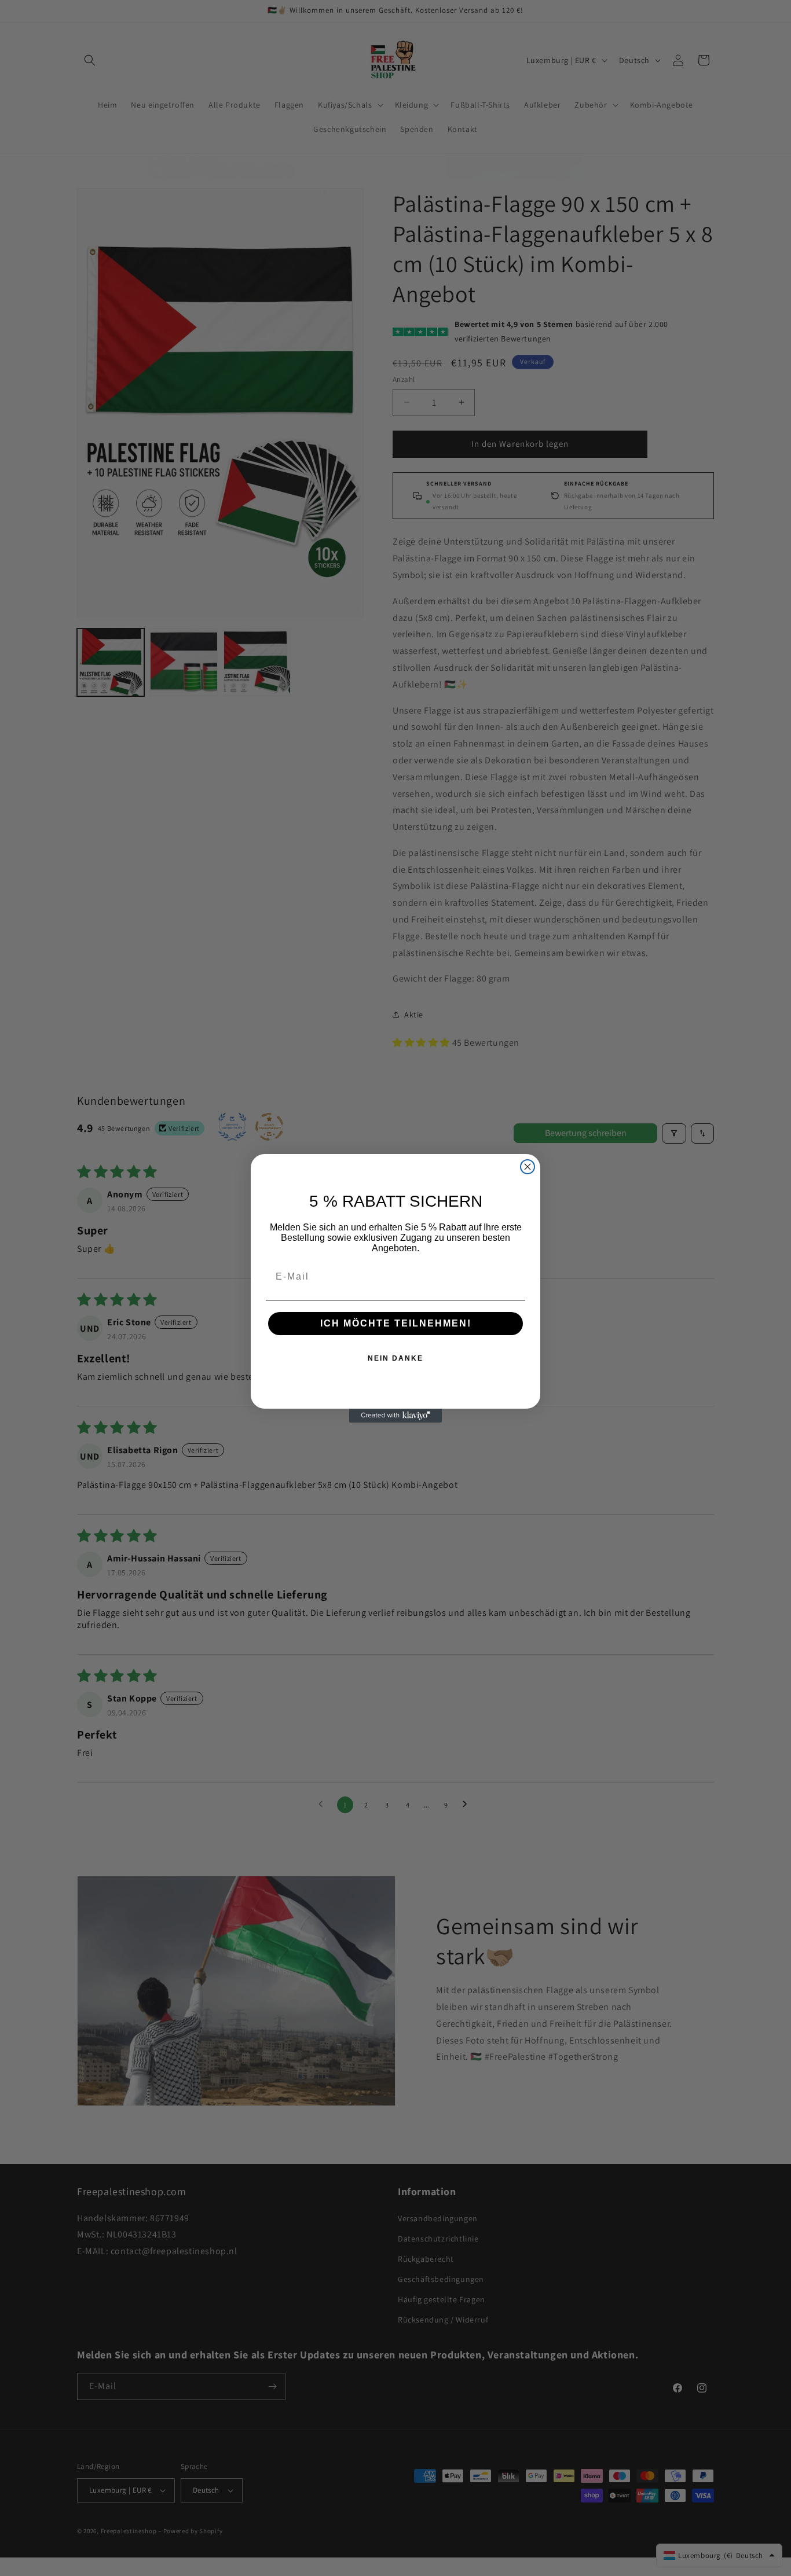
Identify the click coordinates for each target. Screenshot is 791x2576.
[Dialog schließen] (528, 1167)
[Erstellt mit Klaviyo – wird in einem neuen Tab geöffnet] (395, 1416)
